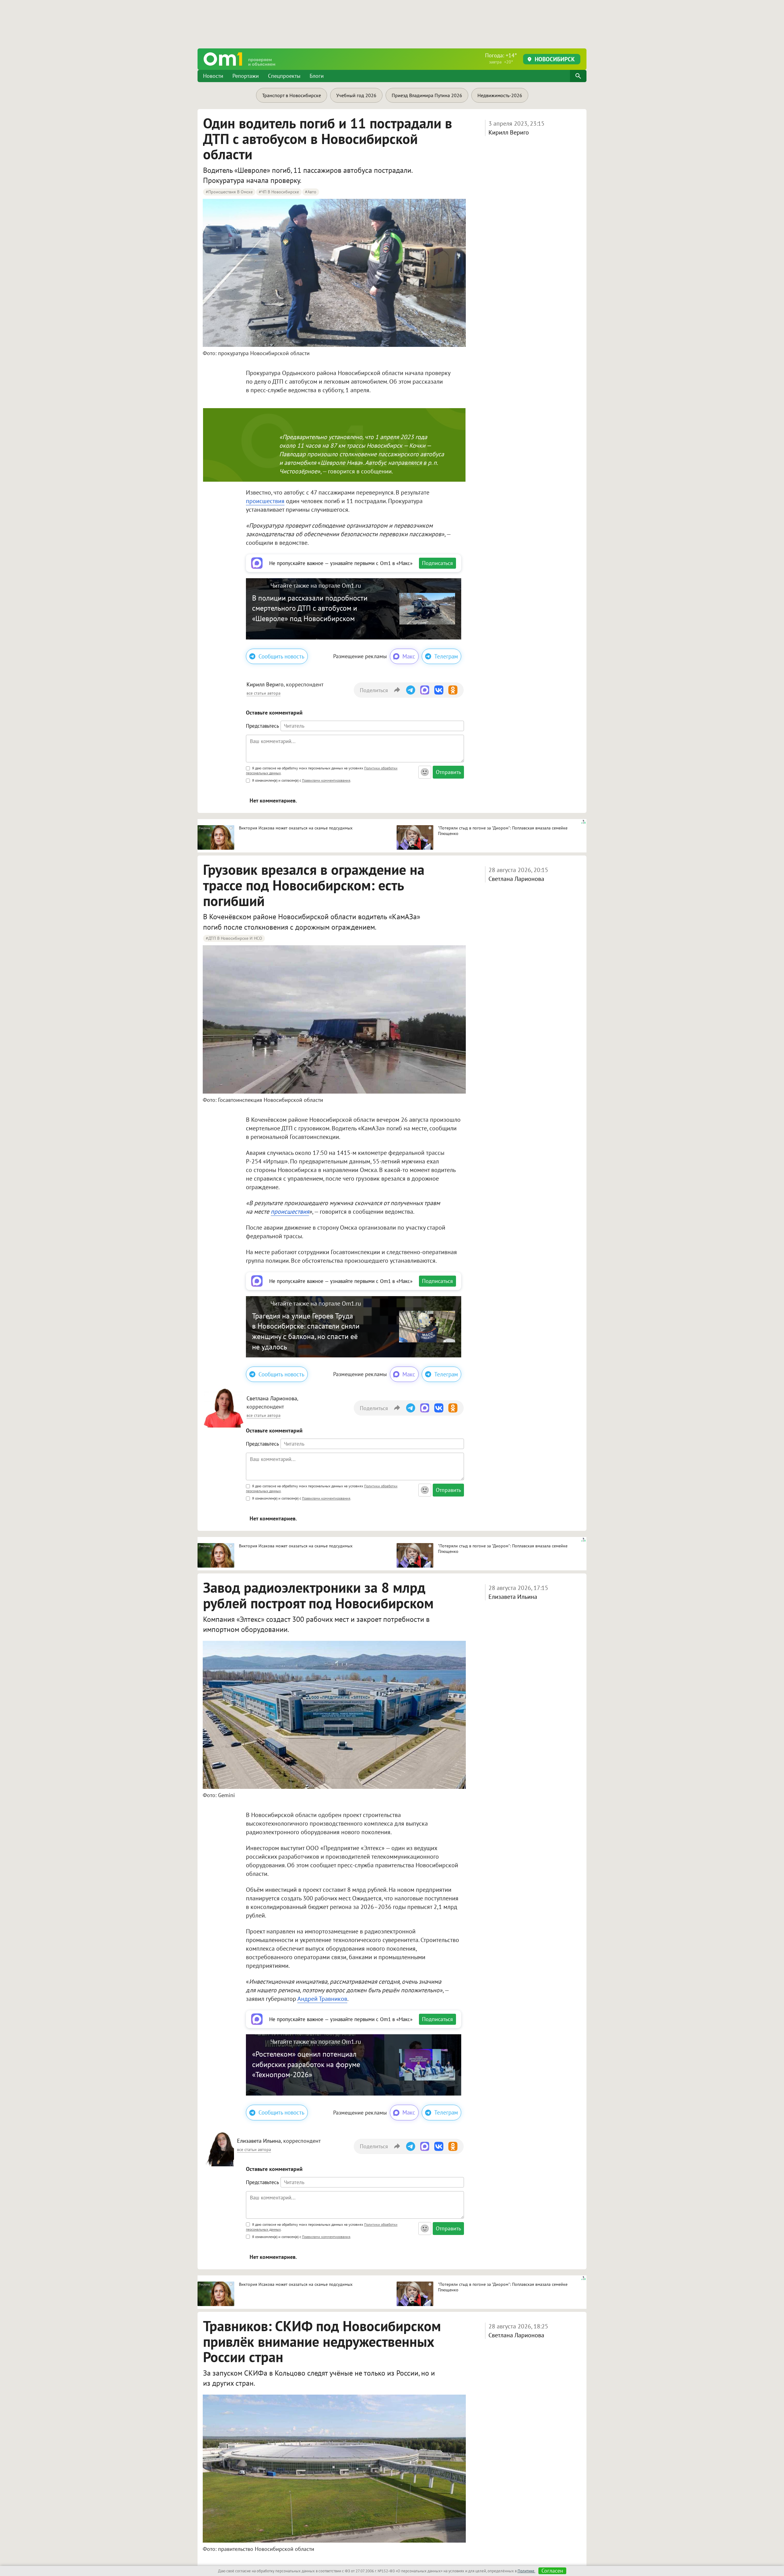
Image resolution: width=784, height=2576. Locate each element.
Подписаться (437, 563)
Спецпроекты (284, 76)
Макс (409, 656)
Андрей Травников (322, 1999)
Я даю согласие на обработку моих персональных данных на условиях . (322, 770)
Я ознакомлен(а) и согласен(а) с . (301, 780)
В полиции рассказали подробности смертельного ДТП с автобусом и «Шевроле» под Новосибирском (310, 608)
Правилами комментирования (326, 780)
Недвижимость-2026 (500, 95)
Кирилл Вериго (509, 132)
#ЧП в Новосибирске (279, 192)
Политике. (526, 2571)
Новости (213, 76)
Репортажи (246, 76)
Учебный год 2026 (356, 95)
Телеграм (446, 656)
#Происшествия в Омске (229, 192)
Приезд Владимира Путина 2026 (427, 95)
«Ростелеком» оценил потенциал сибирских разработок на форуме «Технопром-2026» (306, 2064)
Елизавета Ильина (513, 1597)
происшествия (265, 501)
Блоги (317, 76)
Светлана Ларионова (516, 879)
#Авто (311, 192)
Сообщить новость (281, 656)
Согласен (552, 2571)
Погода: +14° (501, 58)
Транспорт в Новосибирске (292, 95)
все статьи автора (264, 693)
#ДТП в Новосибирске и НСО (234, 938)
